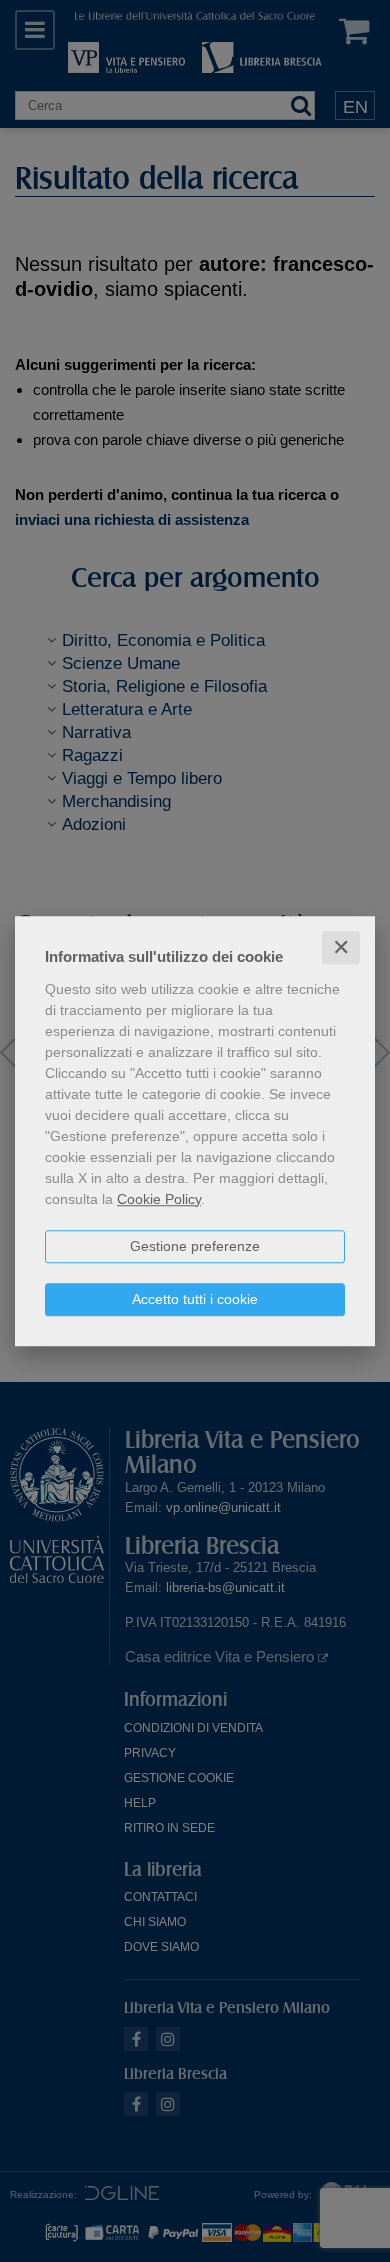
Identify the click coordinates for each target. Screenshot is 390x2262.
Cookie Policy (159, 1199)
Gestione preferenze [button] (195, 1246)
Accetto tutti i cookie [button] (195, 1299)
